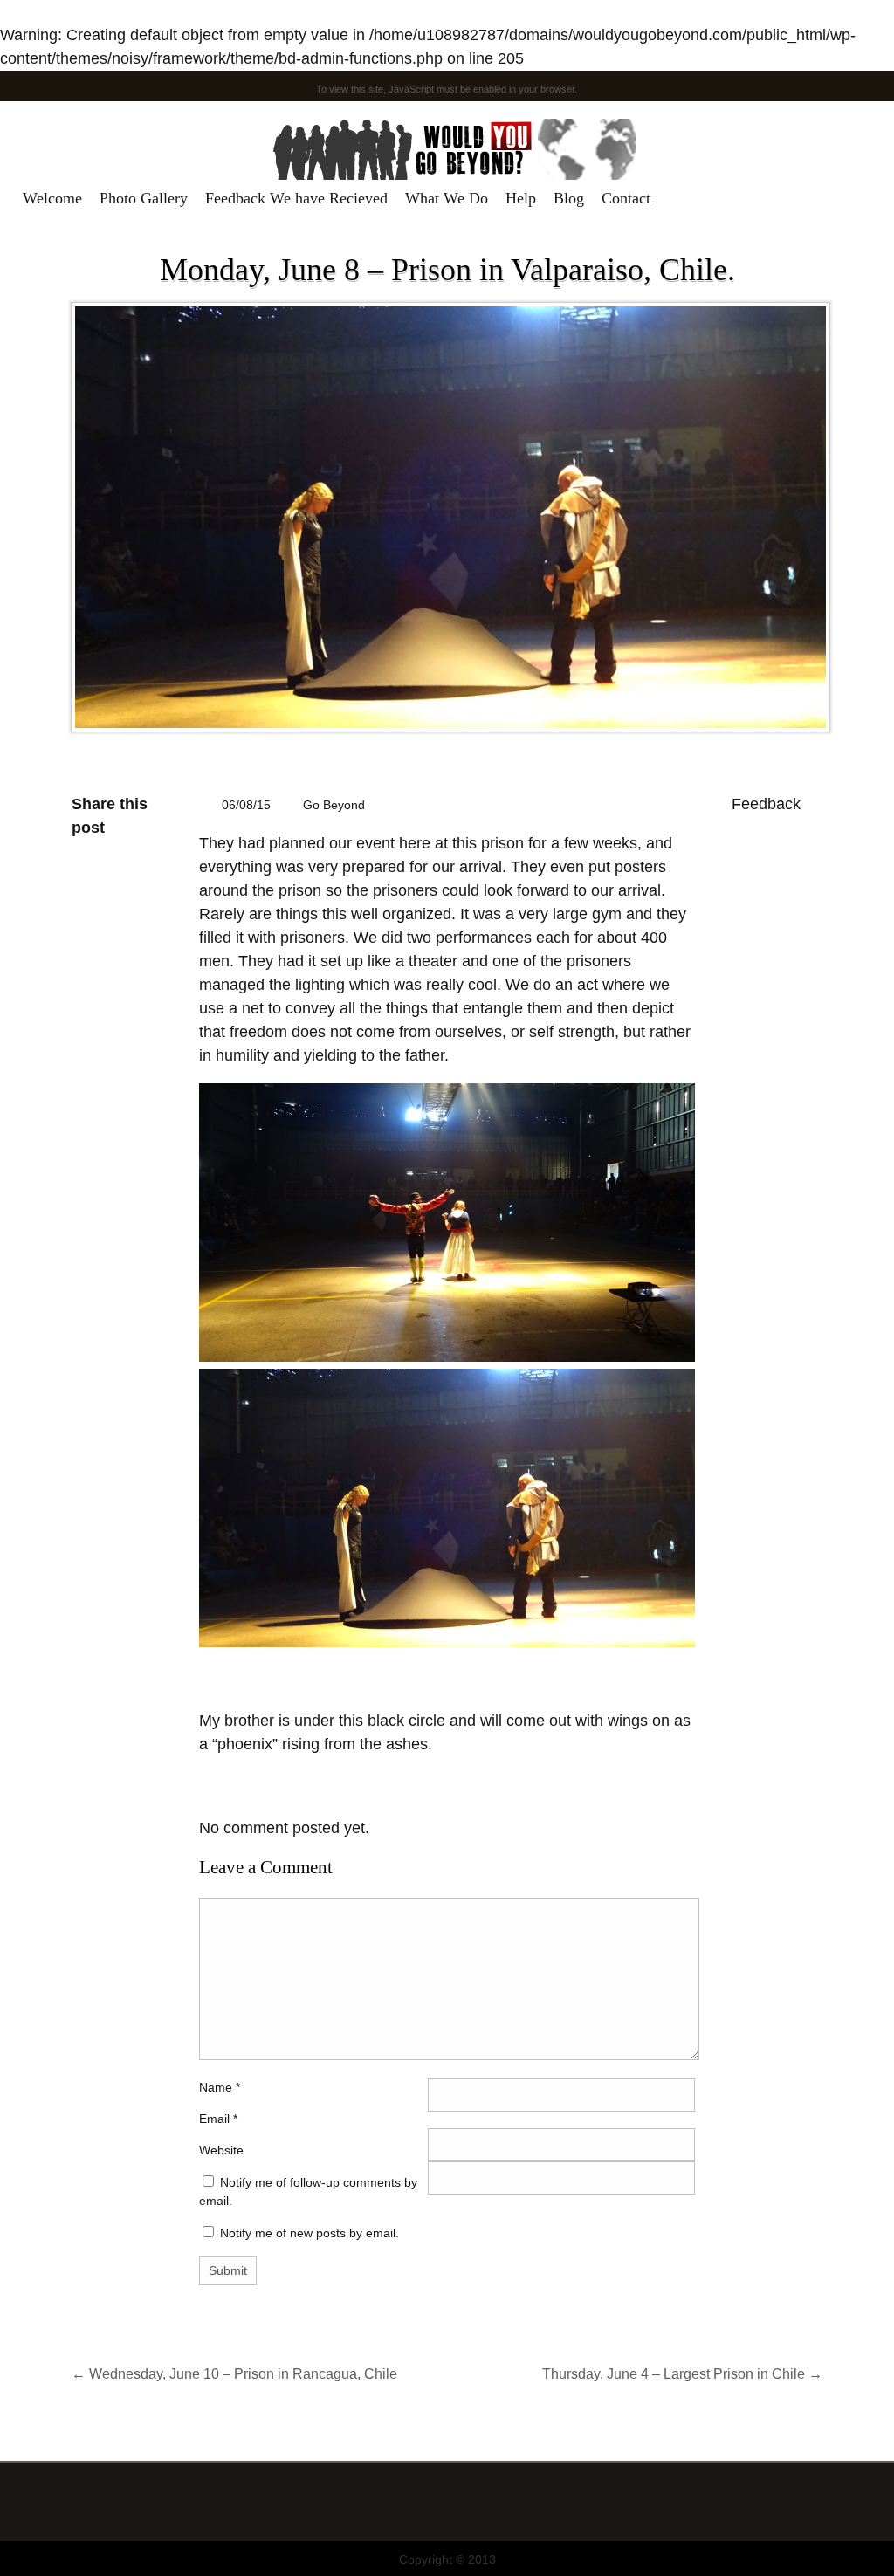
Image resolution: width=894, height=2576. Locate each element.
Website (221, 2150)
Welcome (52, 198)
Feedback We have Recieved (296, 198)
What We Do (447, 198)
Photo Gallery (144, 198)
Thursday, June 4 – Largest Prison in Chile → (682, 2373)
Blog (569, 198)
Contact (626, 198)
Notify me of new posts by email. (309, 2233)
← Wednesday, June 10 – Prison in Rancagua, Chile (234, 2373)
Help (521, 198)
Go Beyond (334, 805)
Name (220, 2087)
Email (214, 2119)
